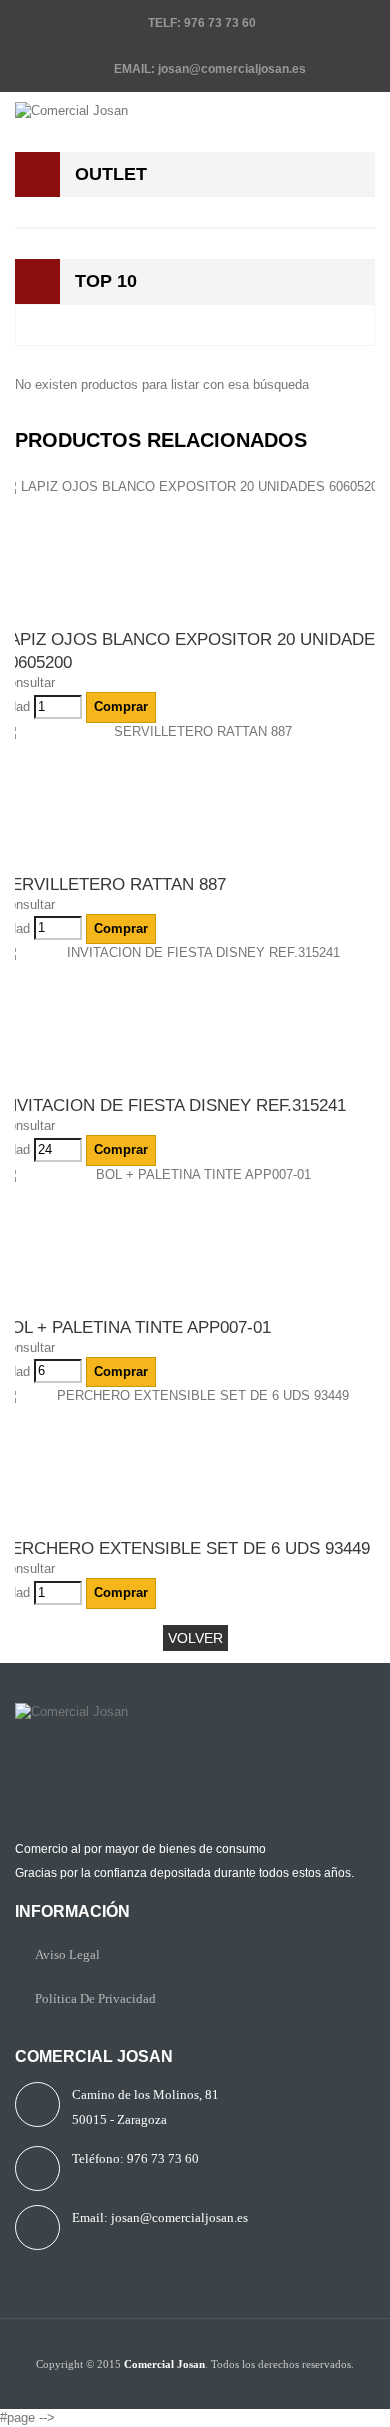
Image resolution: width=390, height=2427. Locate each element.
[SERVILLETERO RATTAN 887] (195, 798)
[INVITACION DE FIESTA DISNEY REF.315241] (195, 1019)
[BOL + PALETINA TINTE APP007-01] (195, 1241)
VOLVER (195, 1638)
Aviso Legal (67, 1954)
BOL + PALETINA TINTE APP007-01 (135, 1327)
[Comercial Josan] (195, 111)
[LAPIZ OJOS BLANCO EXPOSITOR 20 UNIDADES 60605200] (195, 553)
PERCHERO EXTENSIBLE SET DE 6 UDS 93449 (185, 1548)
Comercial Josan (164, 2364)
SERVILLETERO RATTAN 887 (113, 884)
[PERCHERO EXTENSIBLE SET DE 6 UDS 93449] (195, 1462)
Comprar (121, 706)
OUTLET (111, 174)
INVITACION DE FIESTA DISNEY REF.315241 (173, 1105)
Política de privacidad (95, 1998)
